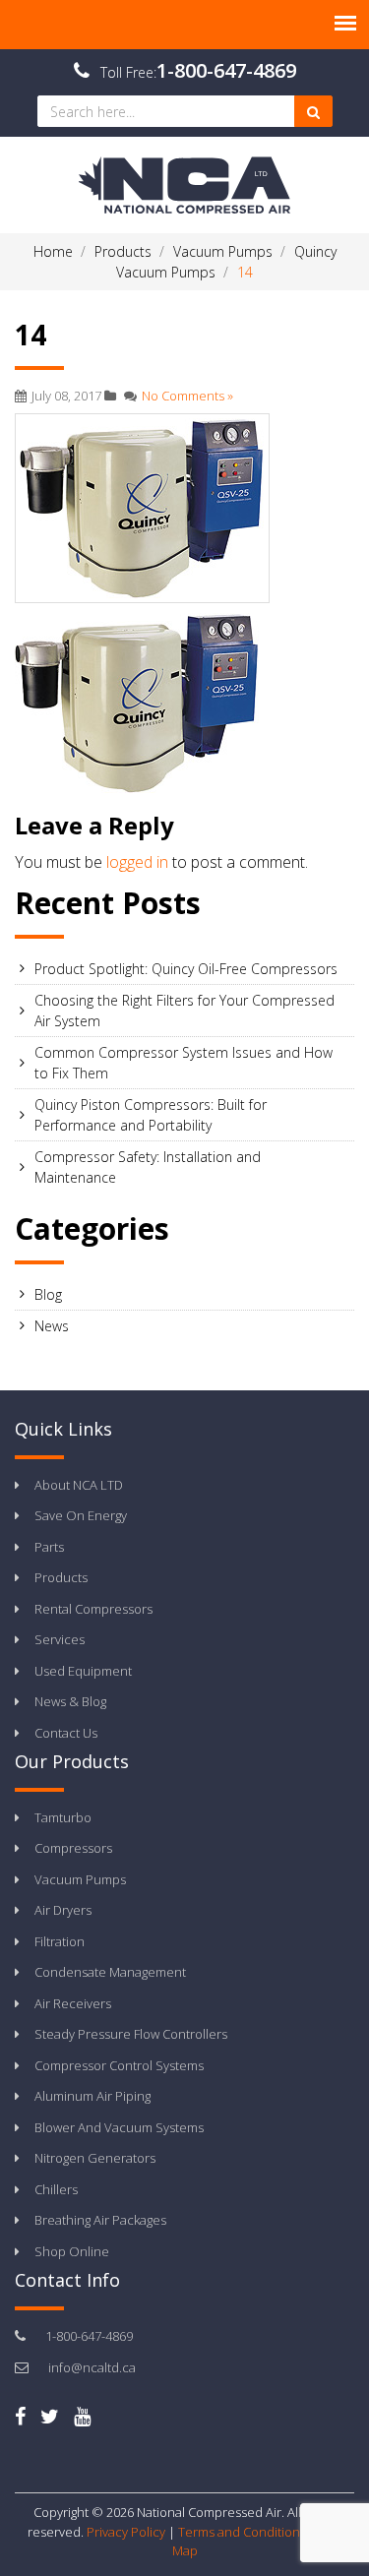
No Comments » (187, 396)
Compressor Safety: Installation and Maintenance (148, 1167)
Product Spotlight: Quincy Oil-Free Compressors (186, 969)
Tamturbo (63, 1817)
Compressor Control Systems (119, 2065)
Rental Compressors (93, 1609)
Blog (48, 1294)
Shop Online (72, 2251)
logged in (137, 862)
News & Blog (70, 1701)
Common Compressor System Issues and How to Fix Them (184, 1063)
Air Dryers (63, 1910)
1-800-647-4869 (226, 70)
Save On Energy (81, 1515)
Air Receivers (73, 2003)
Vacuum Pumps (80, 1879)
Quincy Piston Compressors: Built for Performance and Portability (151, 1115)
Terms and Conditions (242, 2532)
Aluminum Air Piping (92, 2096)
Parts (49, 1547)
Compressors (73, 1848)
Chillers (56, 2189)
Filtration (60, 1941)
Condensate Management (110, 1972)
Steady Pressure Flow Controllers (131, 2034)
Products (61, 1577)
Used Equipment (83, 1671)
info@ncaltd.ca (92, 2367)
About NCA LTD (79, 1485)
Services (60, 1639)
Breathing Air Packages (100, 2220)
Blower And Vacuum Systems (119, 2127)
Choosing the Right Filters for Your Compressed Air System (184, 1011)
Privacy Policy (126, 2532)
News (52, 1326)
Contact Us (66, 1733)
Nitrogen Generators (95, 2158)
